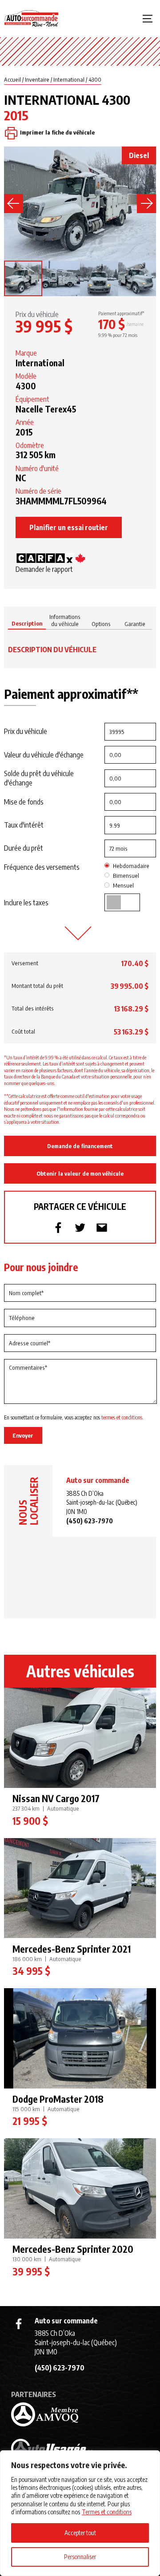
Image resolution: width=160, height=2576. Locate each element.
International (69, 79)
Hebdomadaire (131, 866)
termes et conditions (122, 1417)
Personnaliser (80, 2557)
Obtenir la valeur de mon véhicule (80, 1173)
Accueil (12, 79)
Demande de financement (80, 1146)
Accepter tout (80, 2533)
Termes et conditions (107, 2512)
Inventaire (37, 79)
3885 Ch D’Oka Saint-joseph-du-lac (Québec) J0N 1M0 (102, 1502)
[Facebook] (19, 2324)
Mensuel (123, 885)
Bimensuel (126, 876)
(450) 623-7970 (90, 1521)
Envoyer (23, 1435)
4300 (95, 79)
